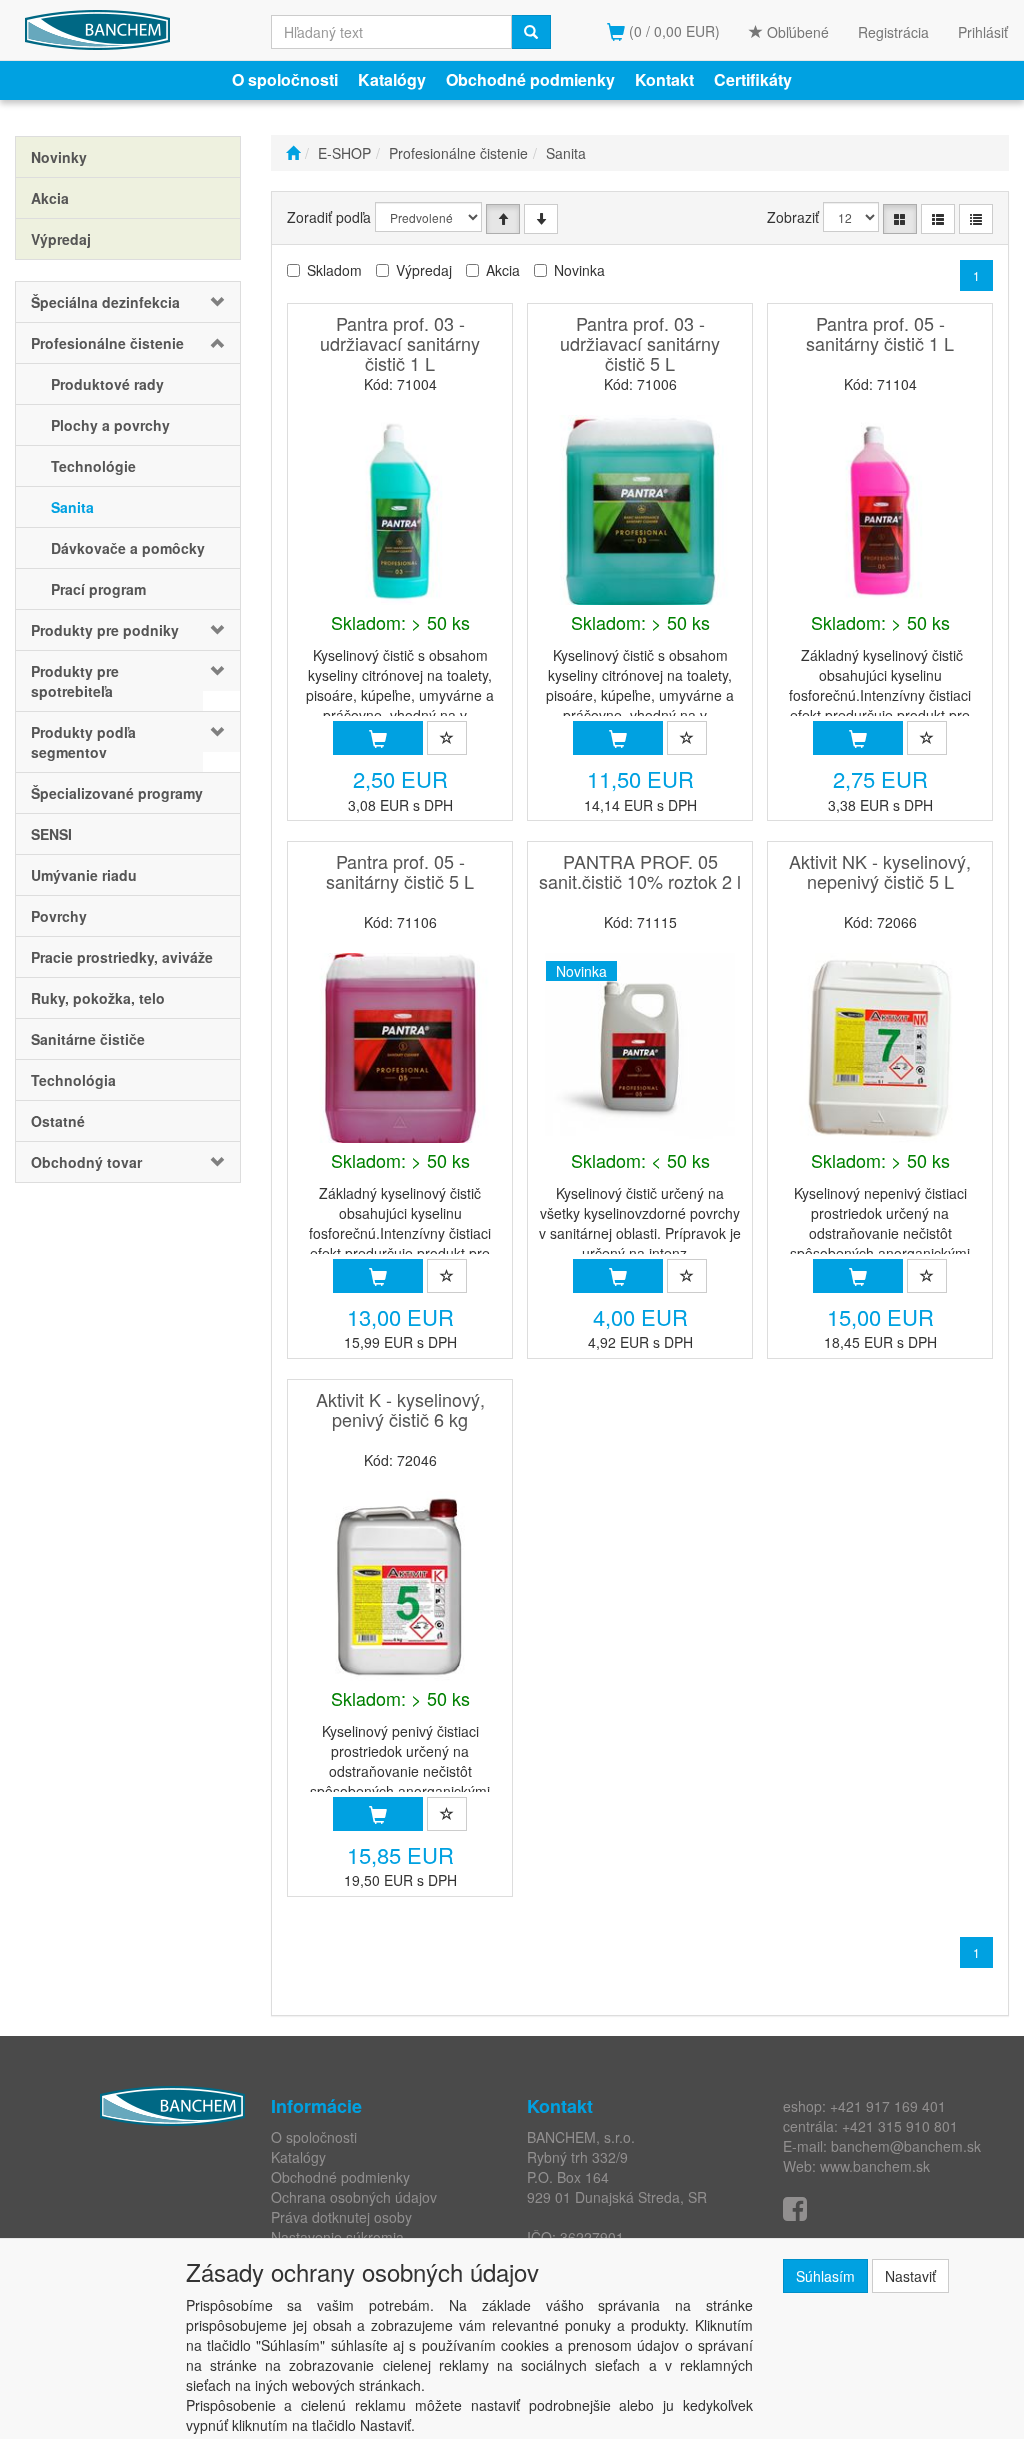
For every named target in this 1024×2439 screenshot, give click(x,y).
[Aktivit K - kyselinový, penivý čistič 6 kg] (400, 1586)
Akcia (503, 270)
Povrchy (59, 916)
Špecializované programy (117, 793)
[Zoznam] (938, 219)
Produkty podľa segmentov (83, 742)
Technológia (73, 1080)
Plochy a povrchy (110, 425)
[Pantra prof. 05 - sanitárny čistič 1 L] (880, 510)
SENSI (51, 834)
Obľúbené (796, 32)
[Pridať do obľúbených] (447, 738)
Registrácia (893, 32)
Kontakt (664, 79)
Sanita (72, 507)
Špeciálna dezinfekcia (105, 302)
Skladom (334, 270)
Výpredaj (424, 270)
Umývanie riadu (84, 875)
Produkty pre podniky (105, 630)
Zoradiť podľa (329, 217)
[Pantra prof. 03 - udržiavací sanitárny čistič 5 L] (640, 510)
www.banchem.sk (875, 2166)
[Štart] (293, 153)
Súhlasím (825, 2276)
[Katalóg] (900, 219)
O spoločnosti (285, 79)
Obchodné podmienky (530, 79)
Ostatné (58, 1121)
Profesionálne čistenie (107, 343)
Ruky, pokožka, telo (98, 998)
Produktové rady (107, 384)
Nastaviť (910, 2276)
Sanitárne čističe (88, 1039)
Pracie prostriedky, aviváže (122, 957)
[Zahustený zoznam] (976, 219)
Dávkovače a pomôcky (128, 548)
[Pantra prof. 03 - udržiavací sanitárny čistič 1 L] (400, 510)
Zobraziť (793, 217)
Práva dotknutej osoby (341, 2217)
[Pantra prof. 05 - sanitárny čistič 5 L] (400, 1048)
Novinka (579, 270)
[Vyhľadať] (531, 32)
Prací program (98, 589)
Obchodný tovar (86, 1162)
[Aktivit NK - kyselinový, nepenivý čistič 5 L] (880, 1048)
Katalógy (392, 79)
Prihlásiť (983, 32)
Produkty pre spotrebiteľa (75, 681)
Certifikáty (753, 79)
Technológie (93, 466)
